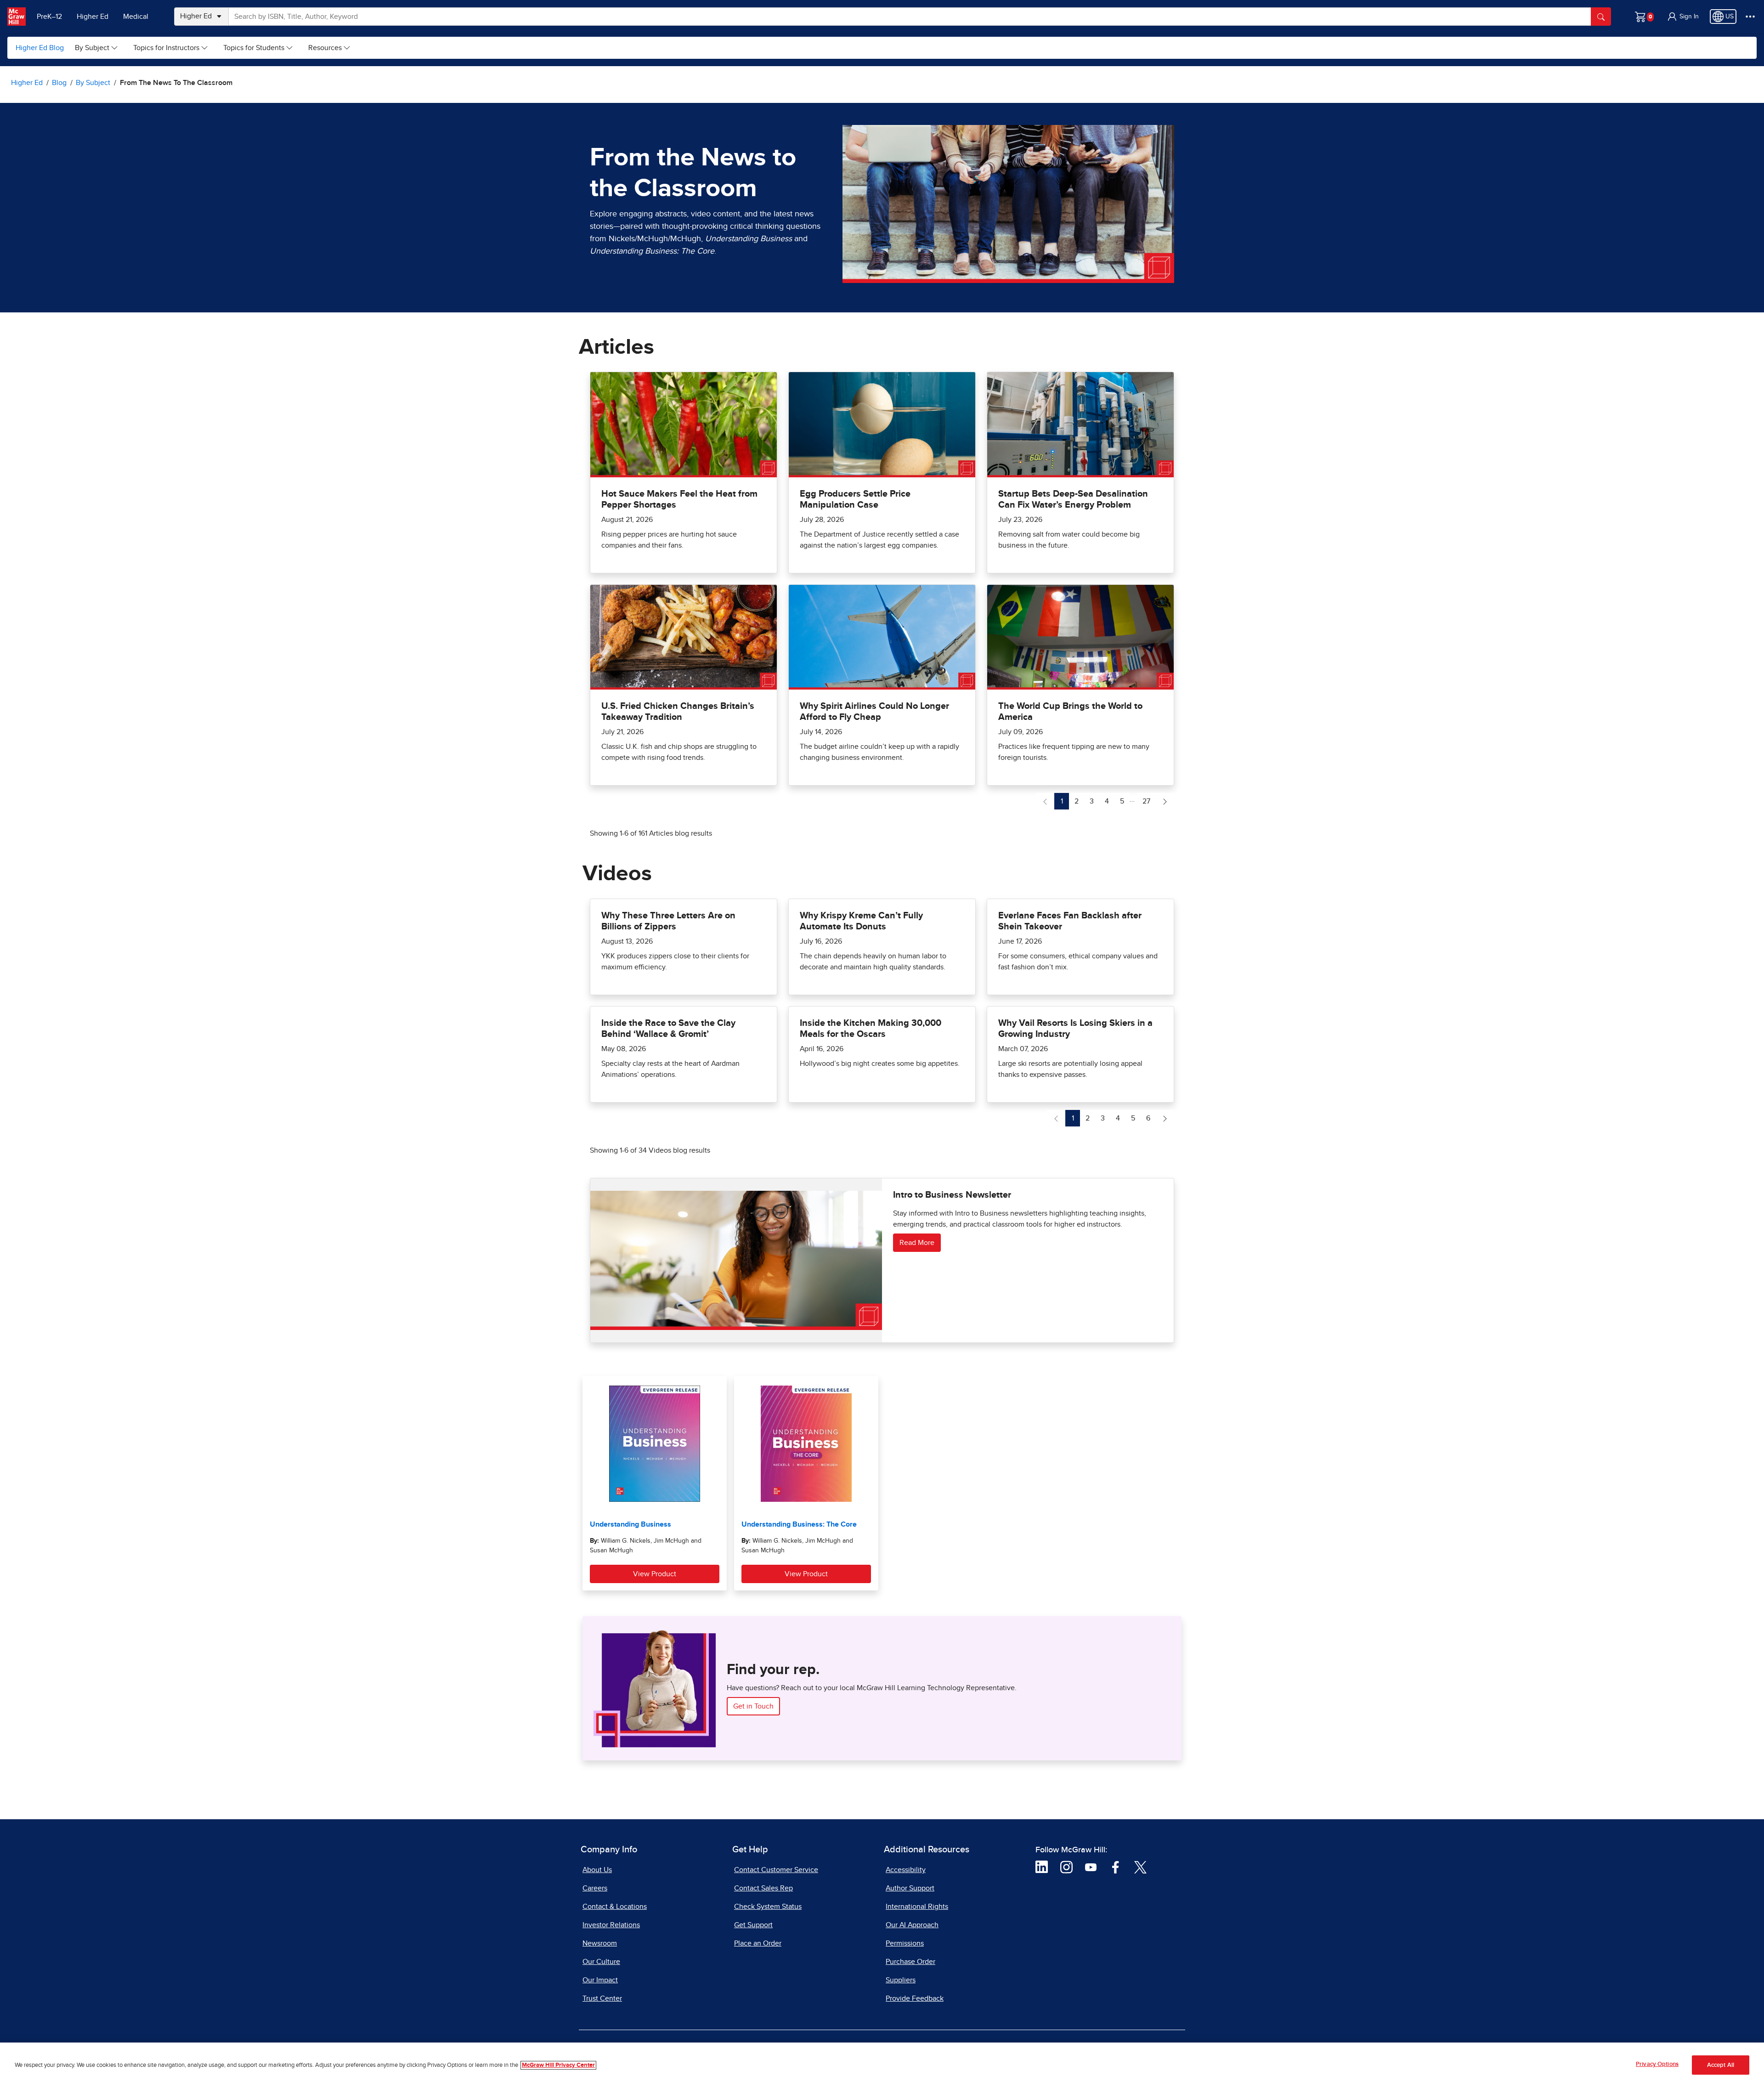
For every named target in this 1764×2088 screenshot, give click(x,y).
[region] (882, 2065)
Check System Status (768, 1907)
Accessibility (906, 1870)
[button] (1683, 17)
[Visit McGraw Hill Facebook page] (1116, 1867)
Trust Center (602, 1998)
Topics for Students (254, 48)
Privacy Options (1657, 2064)
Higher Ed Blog (40, 48)
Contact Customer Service (776, 1870)
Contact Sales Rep (763, 1888)
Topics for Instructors (166, 48)
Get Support (753, 1925)
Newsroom (600, 1943)
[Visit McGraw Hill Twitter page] (1140, 1867)
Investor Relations (611, 1925)
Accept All (1721, 2065)
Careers (595, 1888)
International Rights (917, 1907)
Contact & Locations (615, 1907)
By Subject (92, 48)
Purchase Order (910, 1962)
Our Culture (601, 1962)
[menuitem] (97, 48)
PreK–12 (49, 17)
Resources (325, 48)
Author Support (910, 1888)
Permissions (905, 1943)
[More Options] (1750, 17)
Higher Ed (93, 17)
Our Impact (600, 1980)
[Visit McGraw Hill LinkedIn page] (1042, 1867)
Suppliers (901, 1980)
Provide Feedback (915, 1998)
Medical (136, 17)
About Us (597, 1870)
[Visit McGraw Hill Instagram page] (1066, 1867)
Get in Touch (753, 1706)
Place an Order (758, 1943)
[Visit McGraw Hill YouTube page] (1091, 1867)
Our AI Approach (912, 1925)
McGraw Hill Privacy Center (558, 2065)
